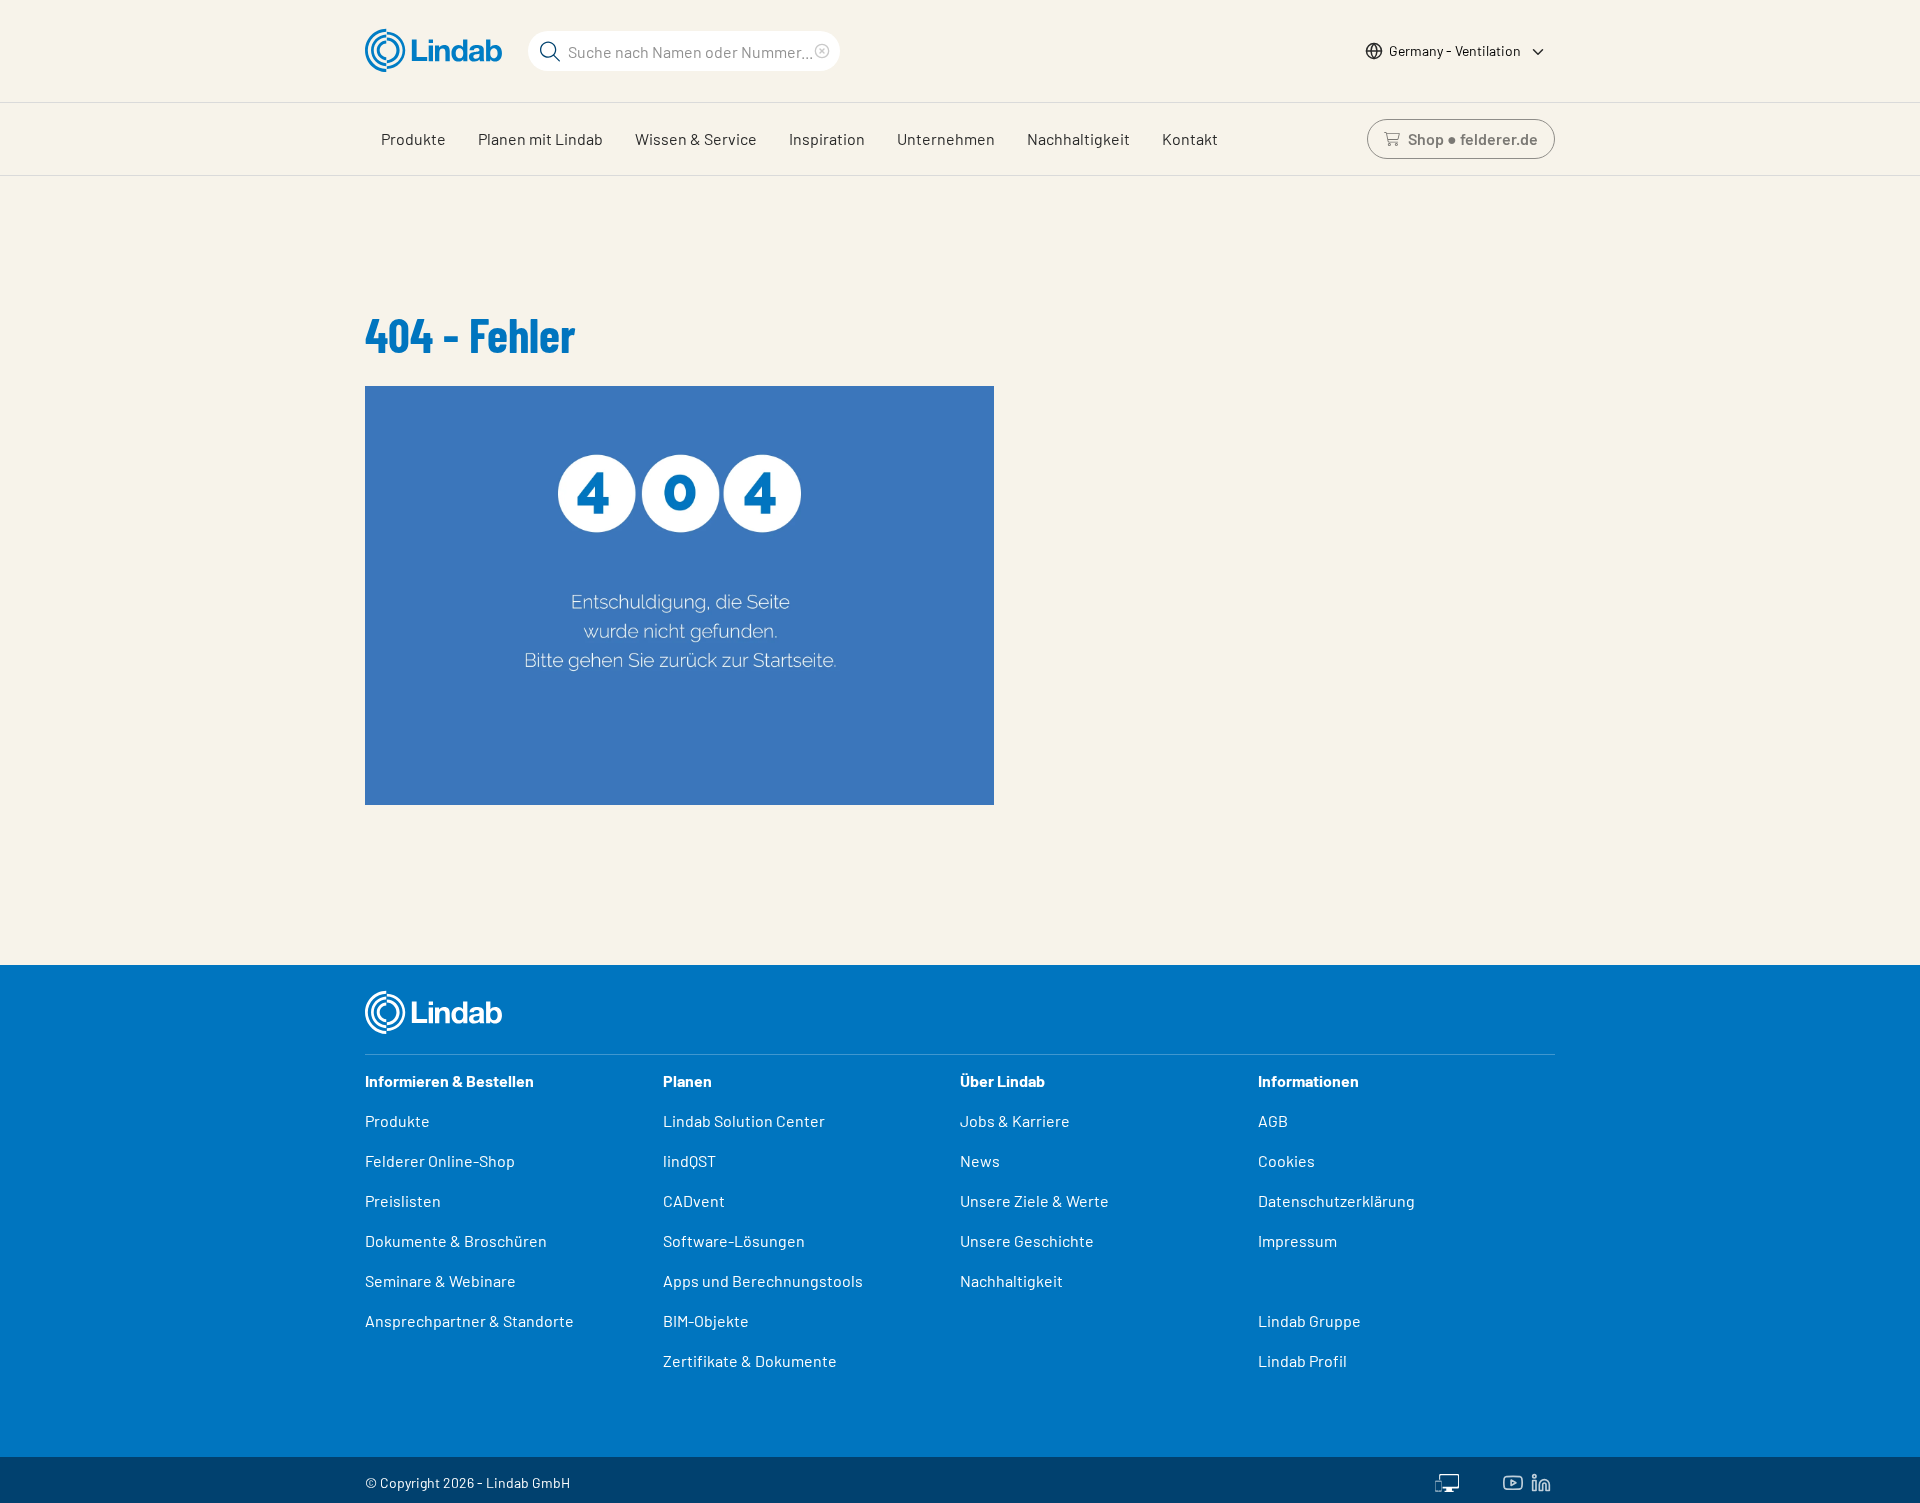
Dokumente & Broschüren (456, 1240)
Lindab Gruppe (1309, 1320)
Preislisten (403, 1200)
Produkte (413, 138)
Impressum (1297, 1240)
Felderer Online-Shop (440, 1160)
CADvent (694, 1200)
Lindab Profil (1302, 1360)
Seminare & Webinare (440, 1280)
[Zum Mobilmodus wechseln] (1447, 1480)
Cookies (1286, 1160)
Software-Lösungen (734, 1240)
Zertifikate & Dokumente (750, 1360)
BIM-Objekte (706, 1320)
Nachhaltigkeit (1078, 138)
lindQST (689, 1160)
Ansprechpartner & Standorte (471, 1320)
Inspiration (827, 138)
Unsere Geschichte (1027, 1240)
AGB (1273, 1120)
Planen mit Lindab (540, 138)
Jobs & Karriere (1015, 1120)
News (980, 1160)
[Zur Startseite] (438, 51)
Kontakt (1190, 138)
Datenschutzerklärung (1336, 1200)
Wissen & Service (696, 138)
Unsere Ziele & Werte (1034, 1200)
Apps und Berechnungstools (763, 1280)
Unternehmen (946, 138)
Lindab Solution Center (744, 1120)
